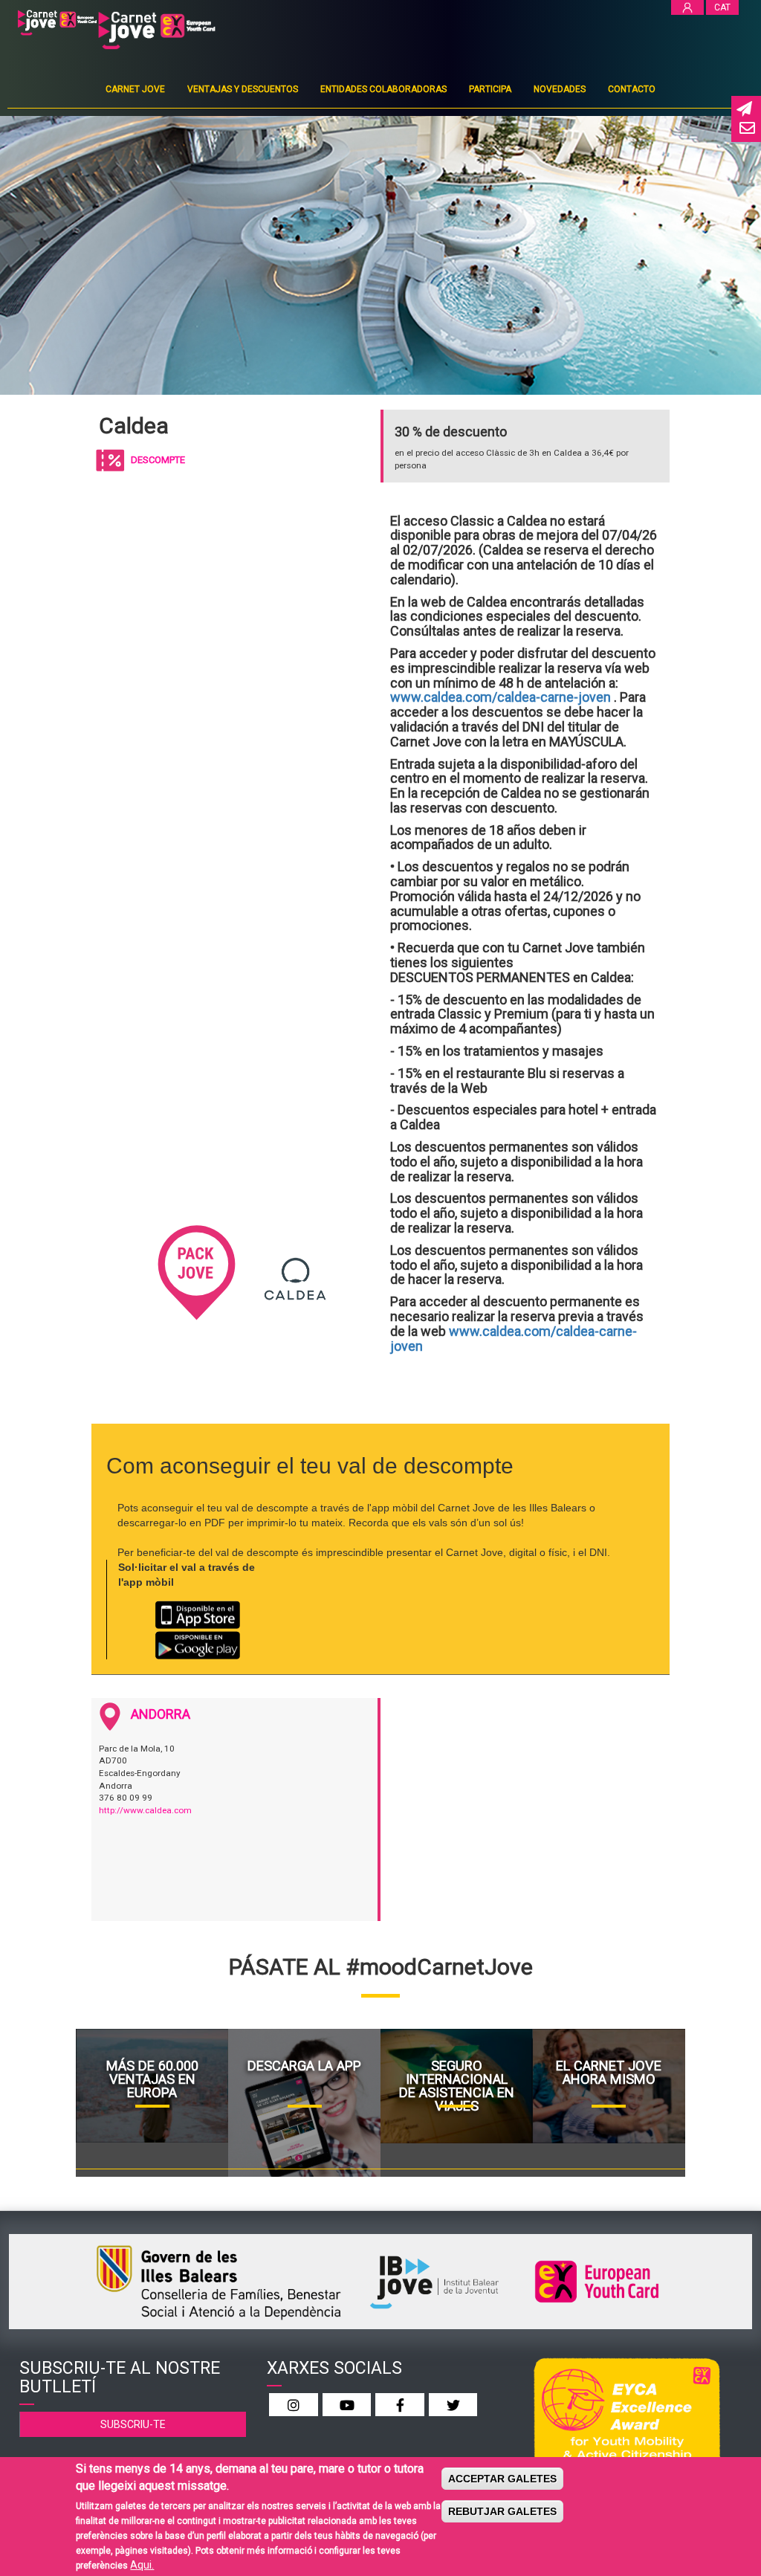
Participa (490, 89)
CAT (722, 7)
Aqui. (142, 2565)
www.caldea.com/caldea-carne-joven (501, 697)
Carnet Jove (135, 89)
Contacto (632, 89)
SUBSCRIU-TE (133, 2424)
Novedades (560, 89)
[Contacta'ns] (746, 129)
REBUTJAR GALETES (502, 2511)
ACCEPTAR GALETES (502, 2479)
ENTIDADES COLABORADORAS (383, 89)
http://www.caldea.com (145, 1810)
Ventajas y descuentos (243, 89)
